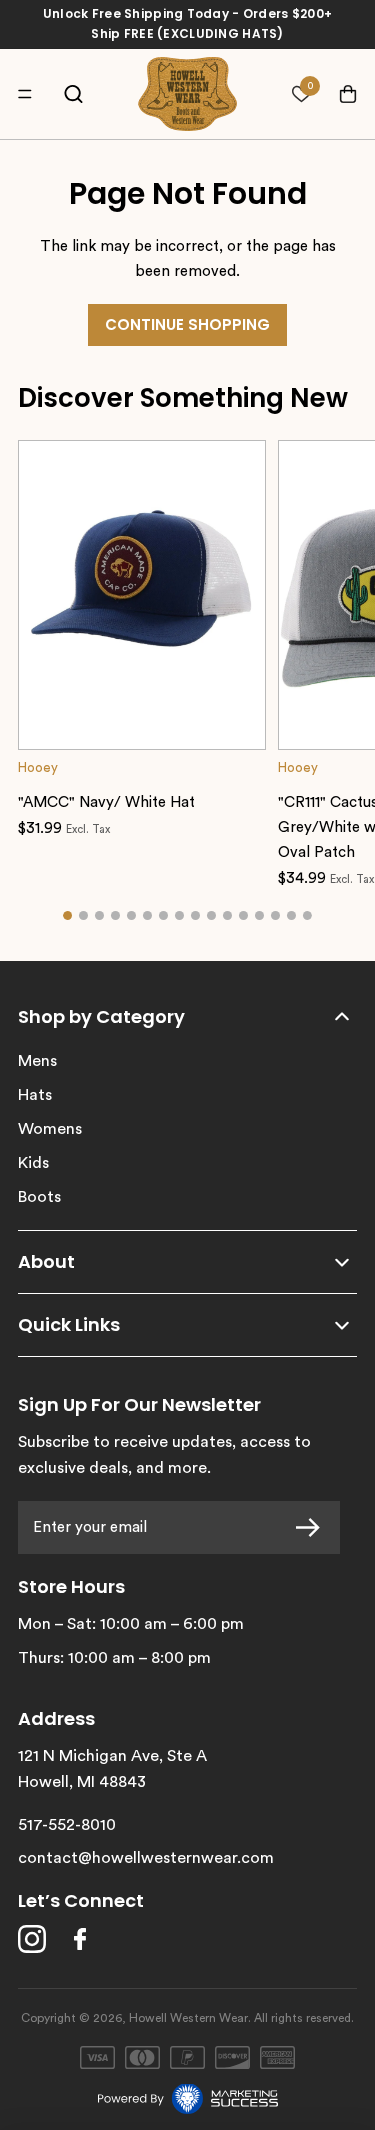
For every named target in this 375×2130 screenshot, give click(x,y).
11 (228, 916)
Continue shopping (187, 324)
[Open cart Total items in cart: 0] (338, 94)
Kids (33, 1163)
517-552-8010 (67, 1825)
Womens (50, 1129)
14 (276, 916)
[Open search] (73, 94)
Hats (35, 1095)
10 (212, 916)
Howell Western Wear (188, 2018)
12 (244, 916)
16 (308, 916)
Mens (37, 1061)
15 (292, 916)
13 (260, 916)
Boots (39, 1197)
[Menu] (30, 94)
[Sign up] (313, 1527)
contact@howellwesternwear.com (146, 1858)
